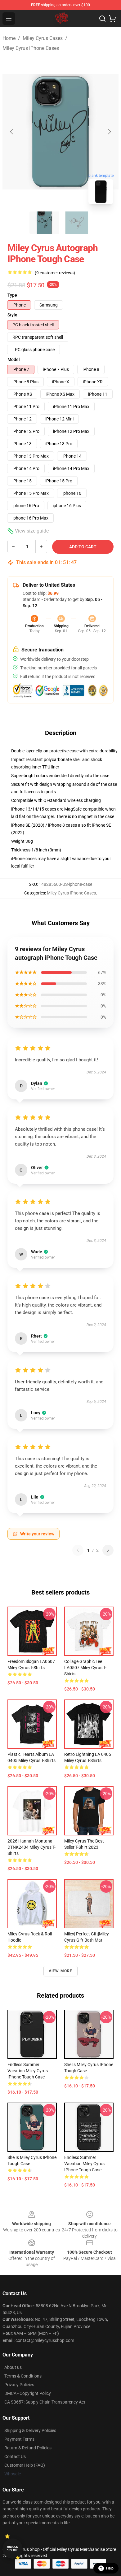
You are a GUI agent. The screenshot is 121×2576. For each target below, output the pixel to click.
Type (12, 295)
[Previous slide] (12, 132)
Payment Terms (19, 2439)
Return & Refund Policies (28, 2448)
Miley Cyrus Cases (43, 38)
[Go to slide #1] (44, 223)
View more (61, 1971)
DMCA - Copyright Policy (28, 2393)
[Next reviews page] (108, 1550)
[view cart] (112, 19)
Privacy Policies (19, 2385)
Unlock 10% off (13, 2549)
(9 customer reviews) (55, 273)
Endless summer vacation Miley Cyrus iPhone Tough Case (28, 2071)
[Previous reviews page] (78, 1550)
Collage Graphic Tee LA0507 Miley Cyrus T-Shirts (85, 1668)
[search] (102, 19)
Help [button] (110, 2568)
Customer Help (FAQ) (25, 2465)
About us (13, 2367)
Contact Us (15, 2456)
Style (12, 315)
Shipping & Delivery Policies (30, 2430)
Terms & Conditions (23, 2376)
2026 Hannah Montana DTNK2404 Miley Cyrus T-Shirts (31, 1847)
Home (9, 38)
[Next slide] (109, 132)
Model (14, 359)
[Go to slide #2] (77, 223)
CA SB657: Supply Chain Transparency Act (45, 2402)
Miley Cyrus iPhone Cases (31, 48)
